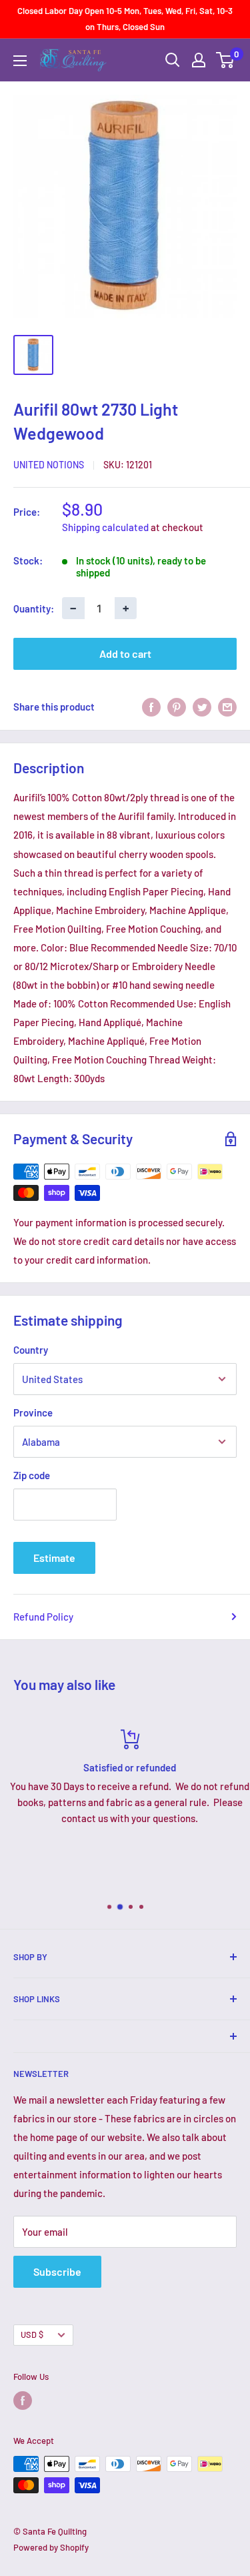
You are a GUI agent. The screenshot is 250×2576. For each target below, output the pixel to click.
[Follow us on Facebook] (23, 2401)
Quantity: (34, 608)
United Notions (49, 465)
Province (33, 1412)
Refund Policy (43, 1617)
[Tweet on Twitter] (202, 707)
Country (31, 1350)
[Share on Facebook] (151, 707)
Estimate (54, 1558)
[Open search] (173, 60)
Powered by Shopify (51, 2547)
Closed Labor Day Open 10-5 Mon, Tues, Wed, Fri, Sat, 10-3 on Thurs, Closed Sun (125, 19)
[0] (226, 60)
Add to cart (125, 654)
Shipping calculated (105, 527)
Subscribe (57, 2271)
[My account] (199, 60)
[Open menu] (20, 61)
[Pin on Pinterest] (177, 707)
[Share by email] (227, 707)
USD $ (32, 2334)
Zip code (32, 1475)
